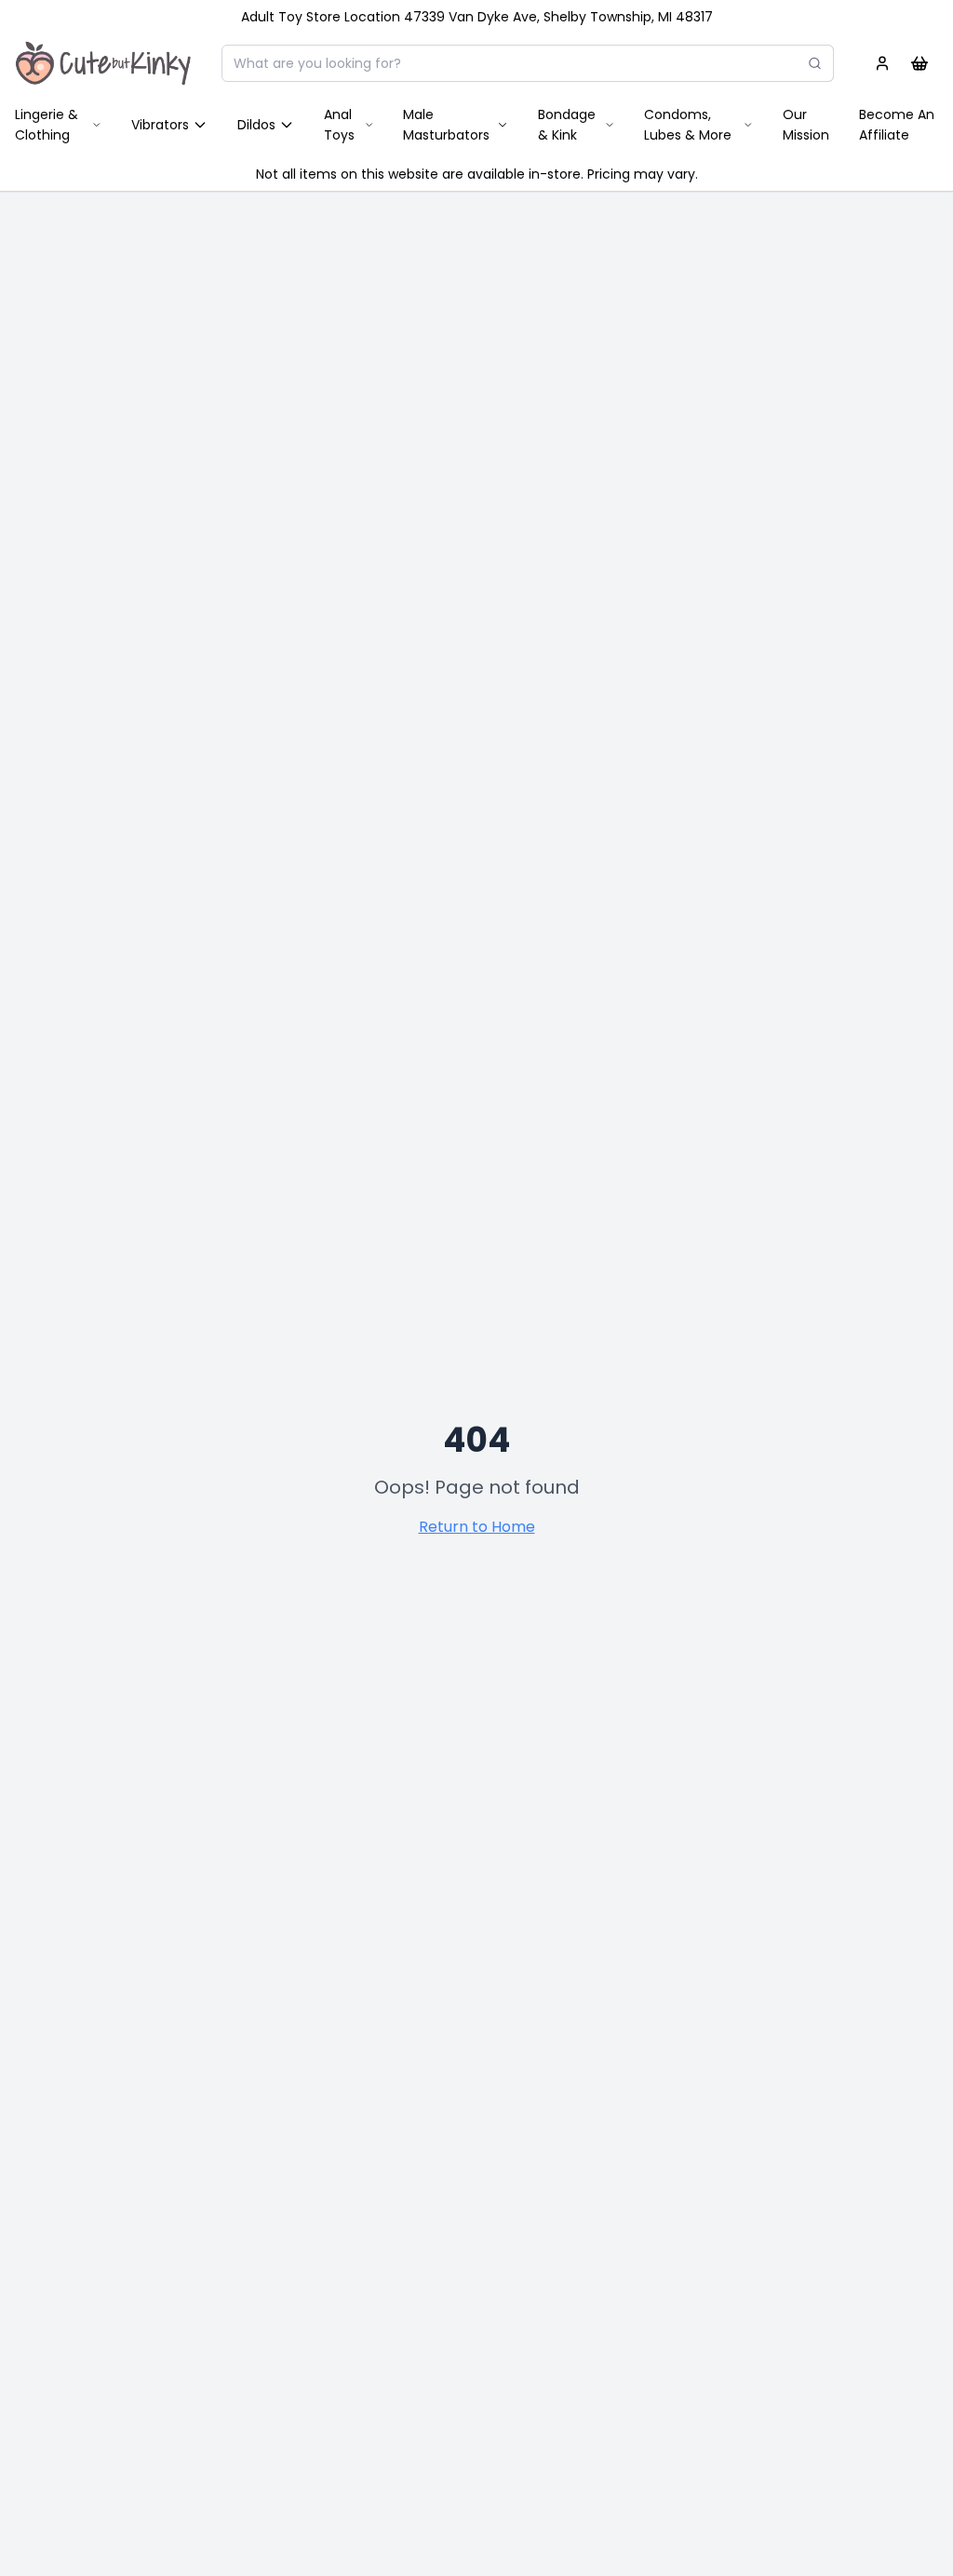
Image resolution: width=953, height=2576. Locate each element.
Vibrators (160, 125)
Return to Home (477, 1527)
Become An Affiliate (897, 125)
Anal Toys (339, 125)
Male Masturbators (446, 125)
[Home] (103, 63)
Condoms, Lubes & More (688, 125)
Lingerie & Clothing (47, 125)
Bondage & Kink (567, 125)
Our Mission (806, 125)
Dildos (256, 125)
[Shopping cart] (919, 63)
